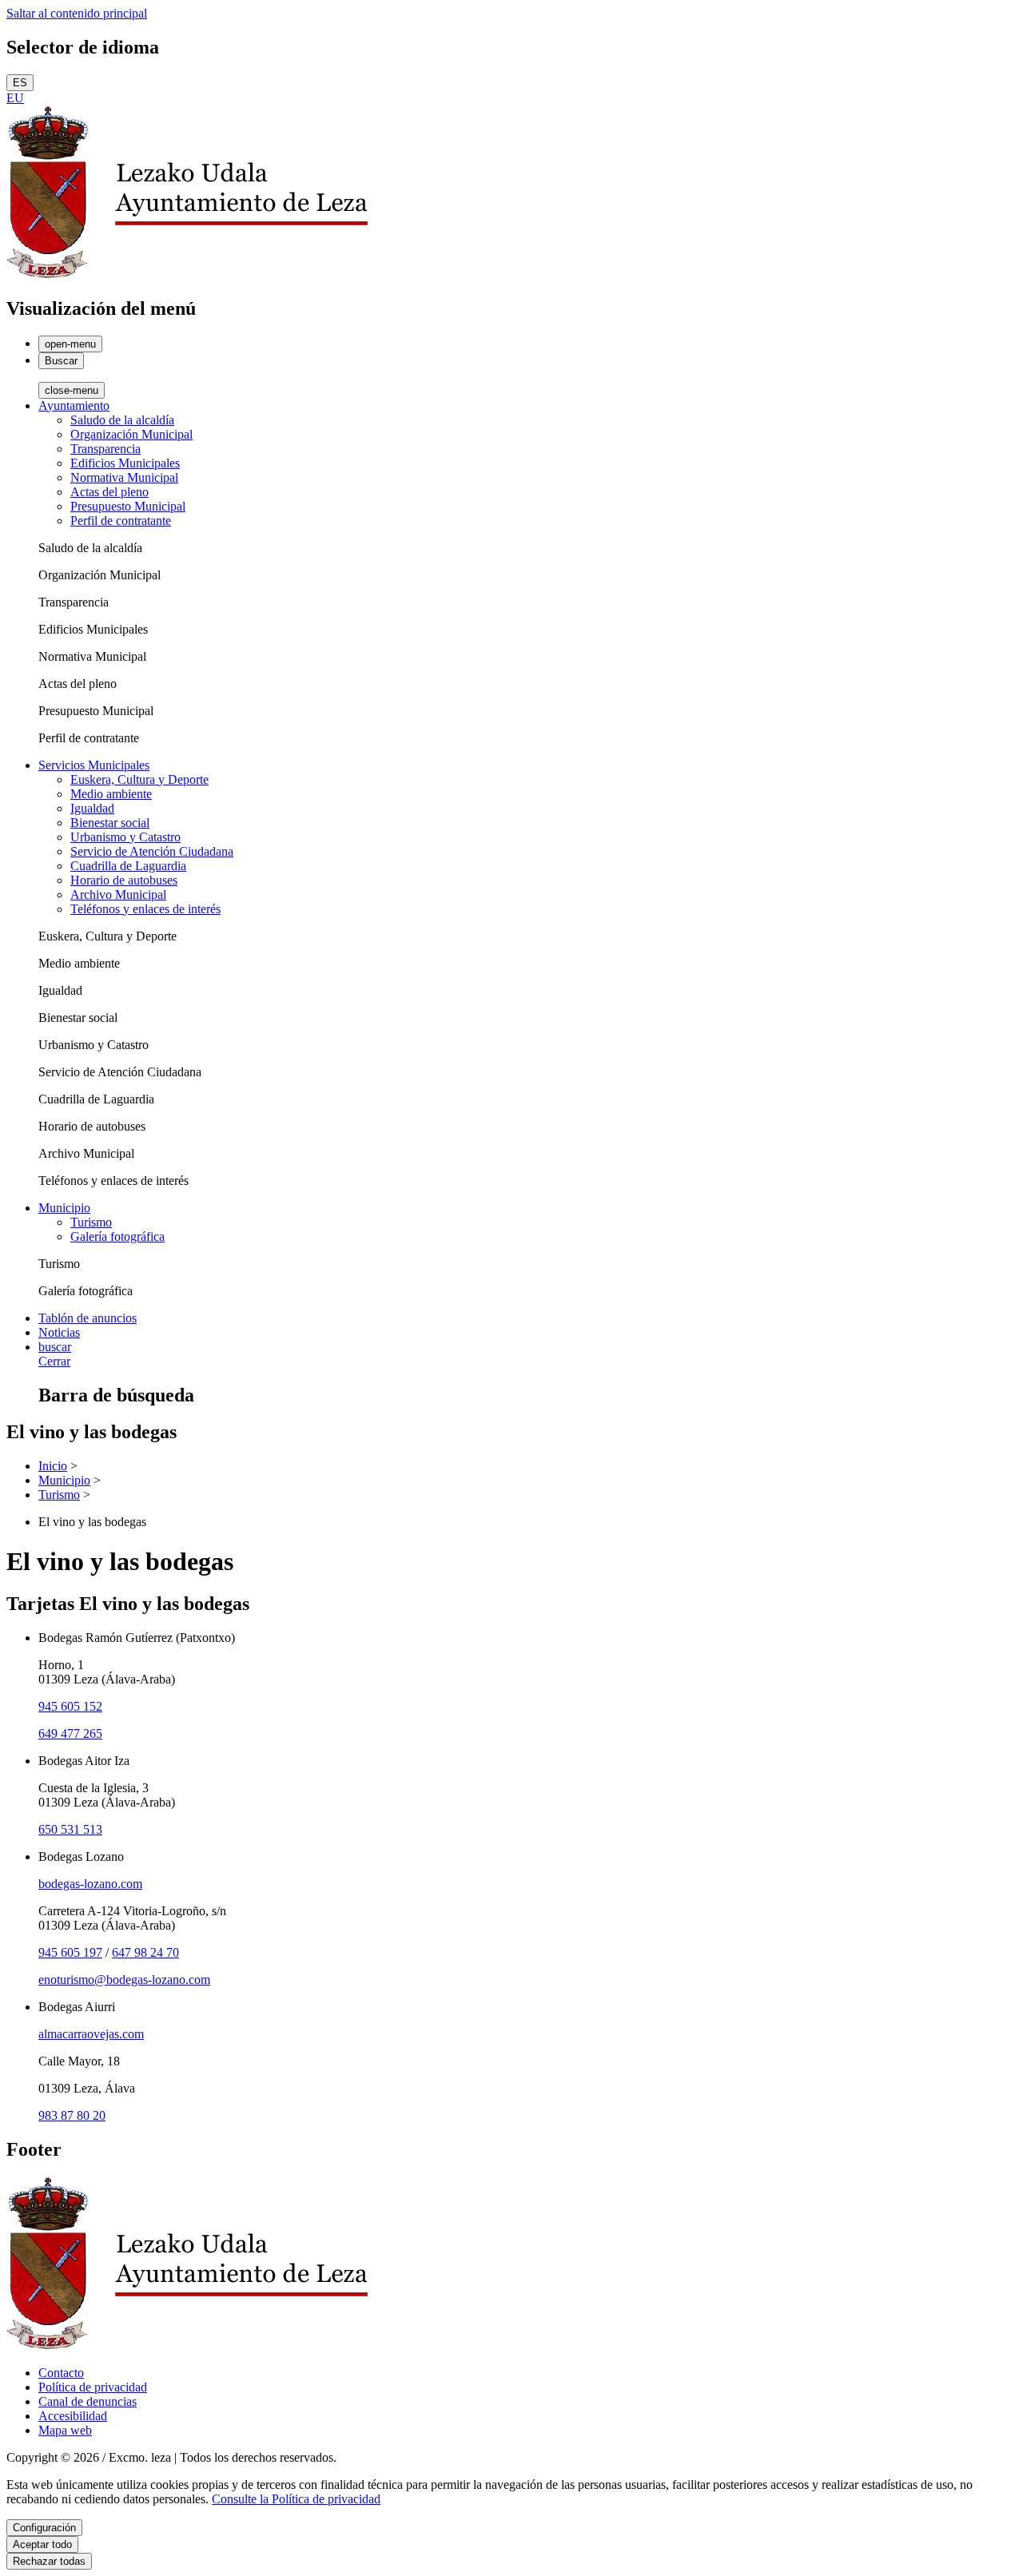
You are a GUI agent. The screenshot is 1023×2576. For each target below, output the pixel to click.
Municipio (64, 1480)
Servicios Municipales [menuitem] (94, 765)
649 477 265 (70, 1733)
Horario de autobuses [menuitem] (124, 880)
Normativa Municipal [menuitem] (124, 477)
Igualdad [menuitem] (92, 808)
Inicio (53, 1466)
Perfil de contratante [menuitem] (121, 521)
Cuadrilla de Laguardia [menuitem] (128, 866)
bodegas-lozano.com (90, 1884)
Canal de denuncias (88, 2401)
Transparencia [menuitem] (105, 449)
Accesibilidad (73, 2416)
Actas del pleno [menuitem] (109, 492)
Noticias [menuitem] (59, 1332)
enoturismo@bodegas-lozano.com (124, 1980)
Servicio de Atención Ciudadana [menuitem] (152, 851)
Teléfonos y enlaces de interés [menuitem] (145, 909)
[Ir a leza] (187, 274)
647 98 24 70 (145, 1952)
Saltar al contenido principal (77, 13)
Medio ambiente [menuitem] (111, 794)
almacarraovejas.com (91, 2034)
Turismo (59, 1495)
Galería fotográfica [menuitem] (117, 1236)
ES (20, 83)
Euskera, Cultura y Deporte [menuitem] (139, 779)
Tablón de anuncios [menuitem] (88, 1318)
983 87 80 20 (72, 2115)
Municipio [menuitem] (64, 1208)
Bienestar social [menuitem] (110, 823)
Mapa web (65, 2430)
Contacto (61, 2373)
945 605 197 (70, 1952)
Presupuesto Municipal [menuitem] (128, 506)
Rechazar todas (49, 2561)
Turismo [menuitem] (91, 1222)
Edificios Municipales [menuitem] (125, 463)
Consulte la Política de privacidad (296, 2499)
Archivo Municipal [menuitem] (118, 894)
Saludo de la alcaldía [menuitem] (122, 420)
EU (15, 98)
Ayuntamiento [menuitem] (74, 405)
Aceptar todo (42, 2544)
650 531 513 (70, 1829)
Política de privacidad (93, 2387)
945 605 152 (70, 1706)
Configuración (44, 2528)
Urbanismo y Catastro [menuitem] (125, 837)
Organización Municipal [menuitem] (131, 434)
